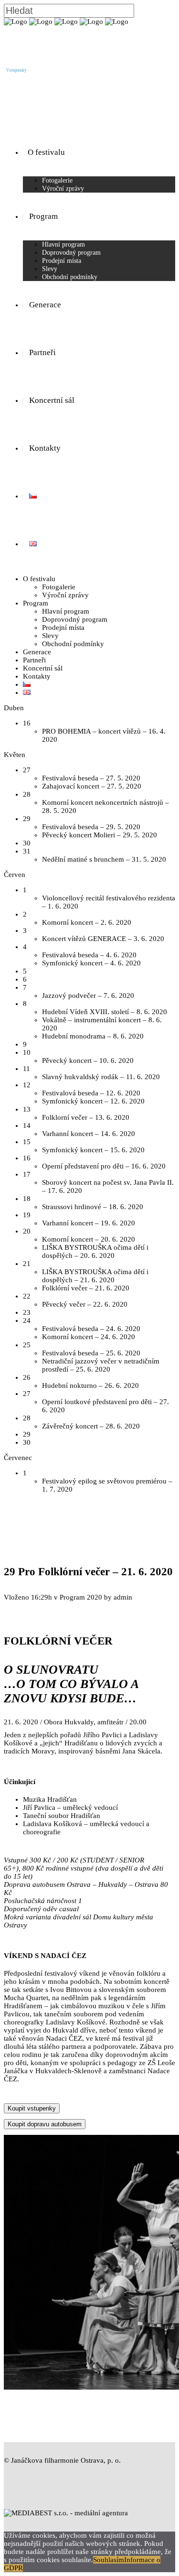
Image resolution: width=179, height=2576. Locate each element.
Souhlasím (109, 2560)
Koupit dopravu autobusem (45, 2124)
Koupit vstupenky (32, 2108)
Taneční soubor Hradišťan (62, 1816)
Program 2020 (81, 1597)
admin (123, 1597)
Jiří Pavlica (39, 1808)
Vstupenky (16, 70)
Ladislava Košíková (53, 1824)
